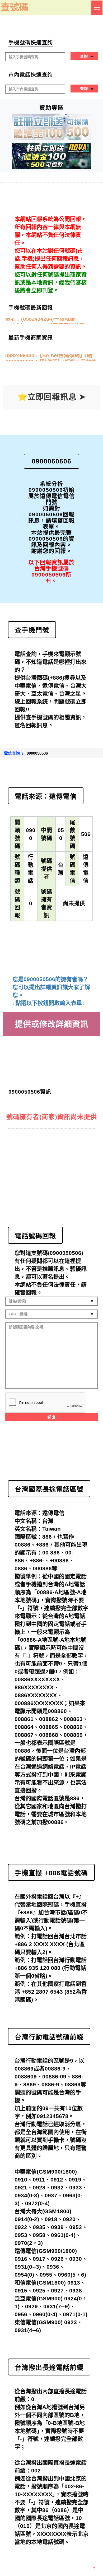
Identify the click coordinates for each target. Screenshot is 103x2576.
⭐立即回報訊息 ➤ (52, 397)
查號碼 (14, 7)
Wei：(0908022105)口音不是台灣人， (50, 321)
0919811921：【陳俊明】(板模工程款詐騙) (51, 358)
